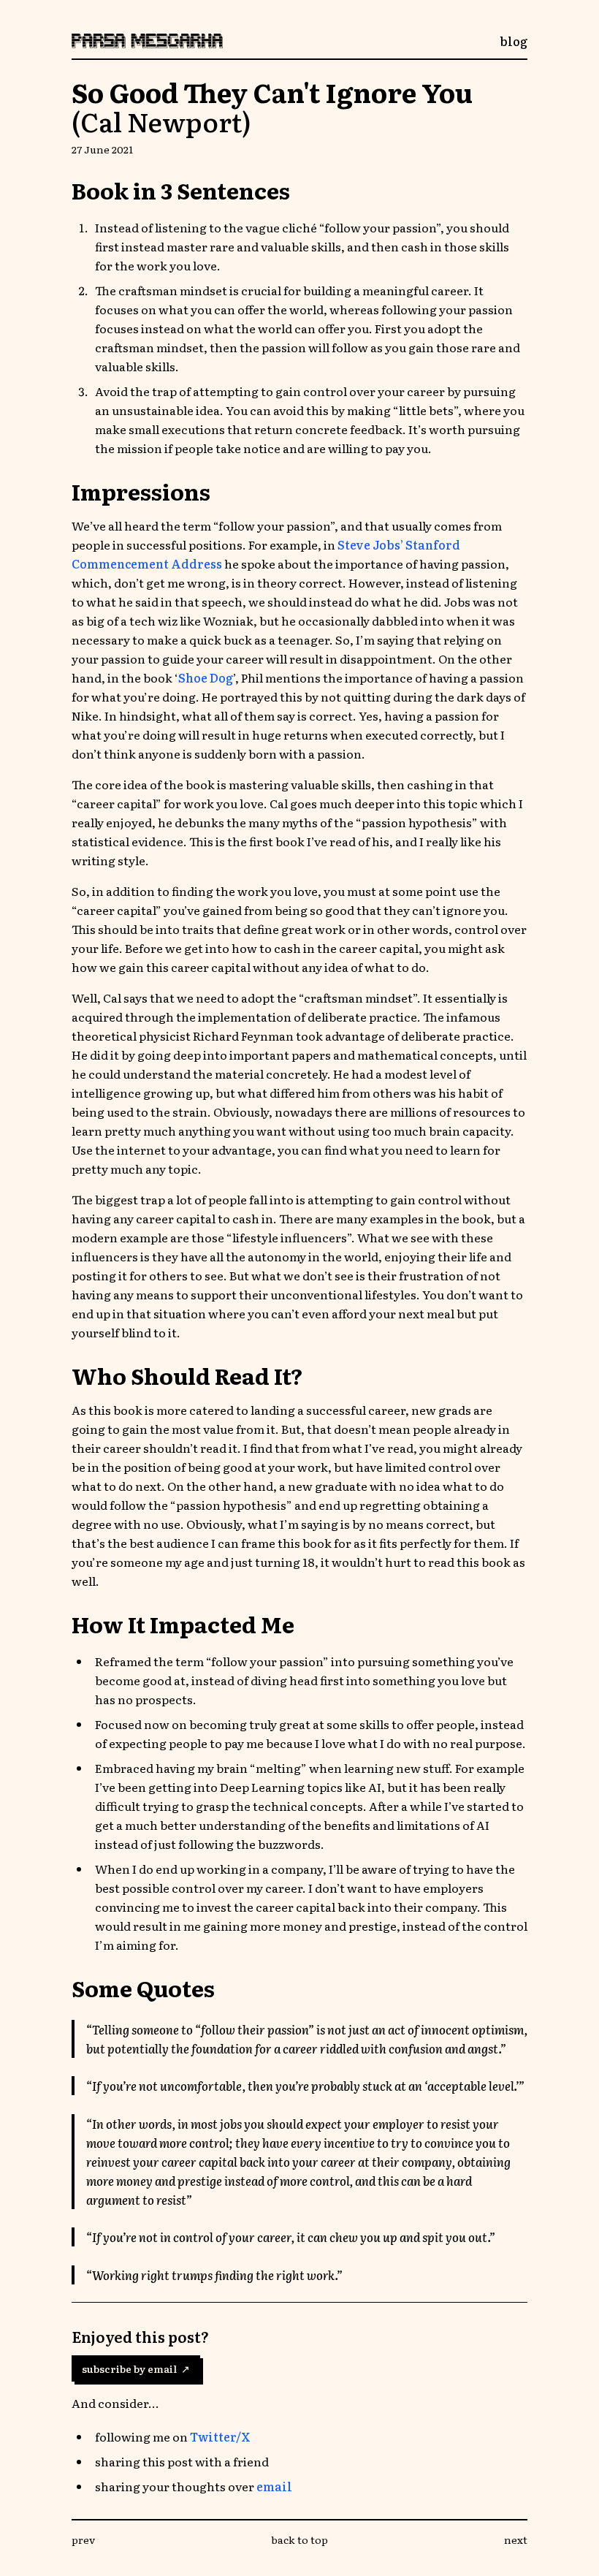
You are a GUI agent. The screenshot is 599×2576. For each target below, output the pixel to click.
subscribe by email (136, 2368)
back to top (299, 2539)
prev (83, 2539)
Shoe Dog (206, 677)
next (516, 2539)
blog (514, 41)
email (274, 2486)
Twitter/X (220, 2436)
